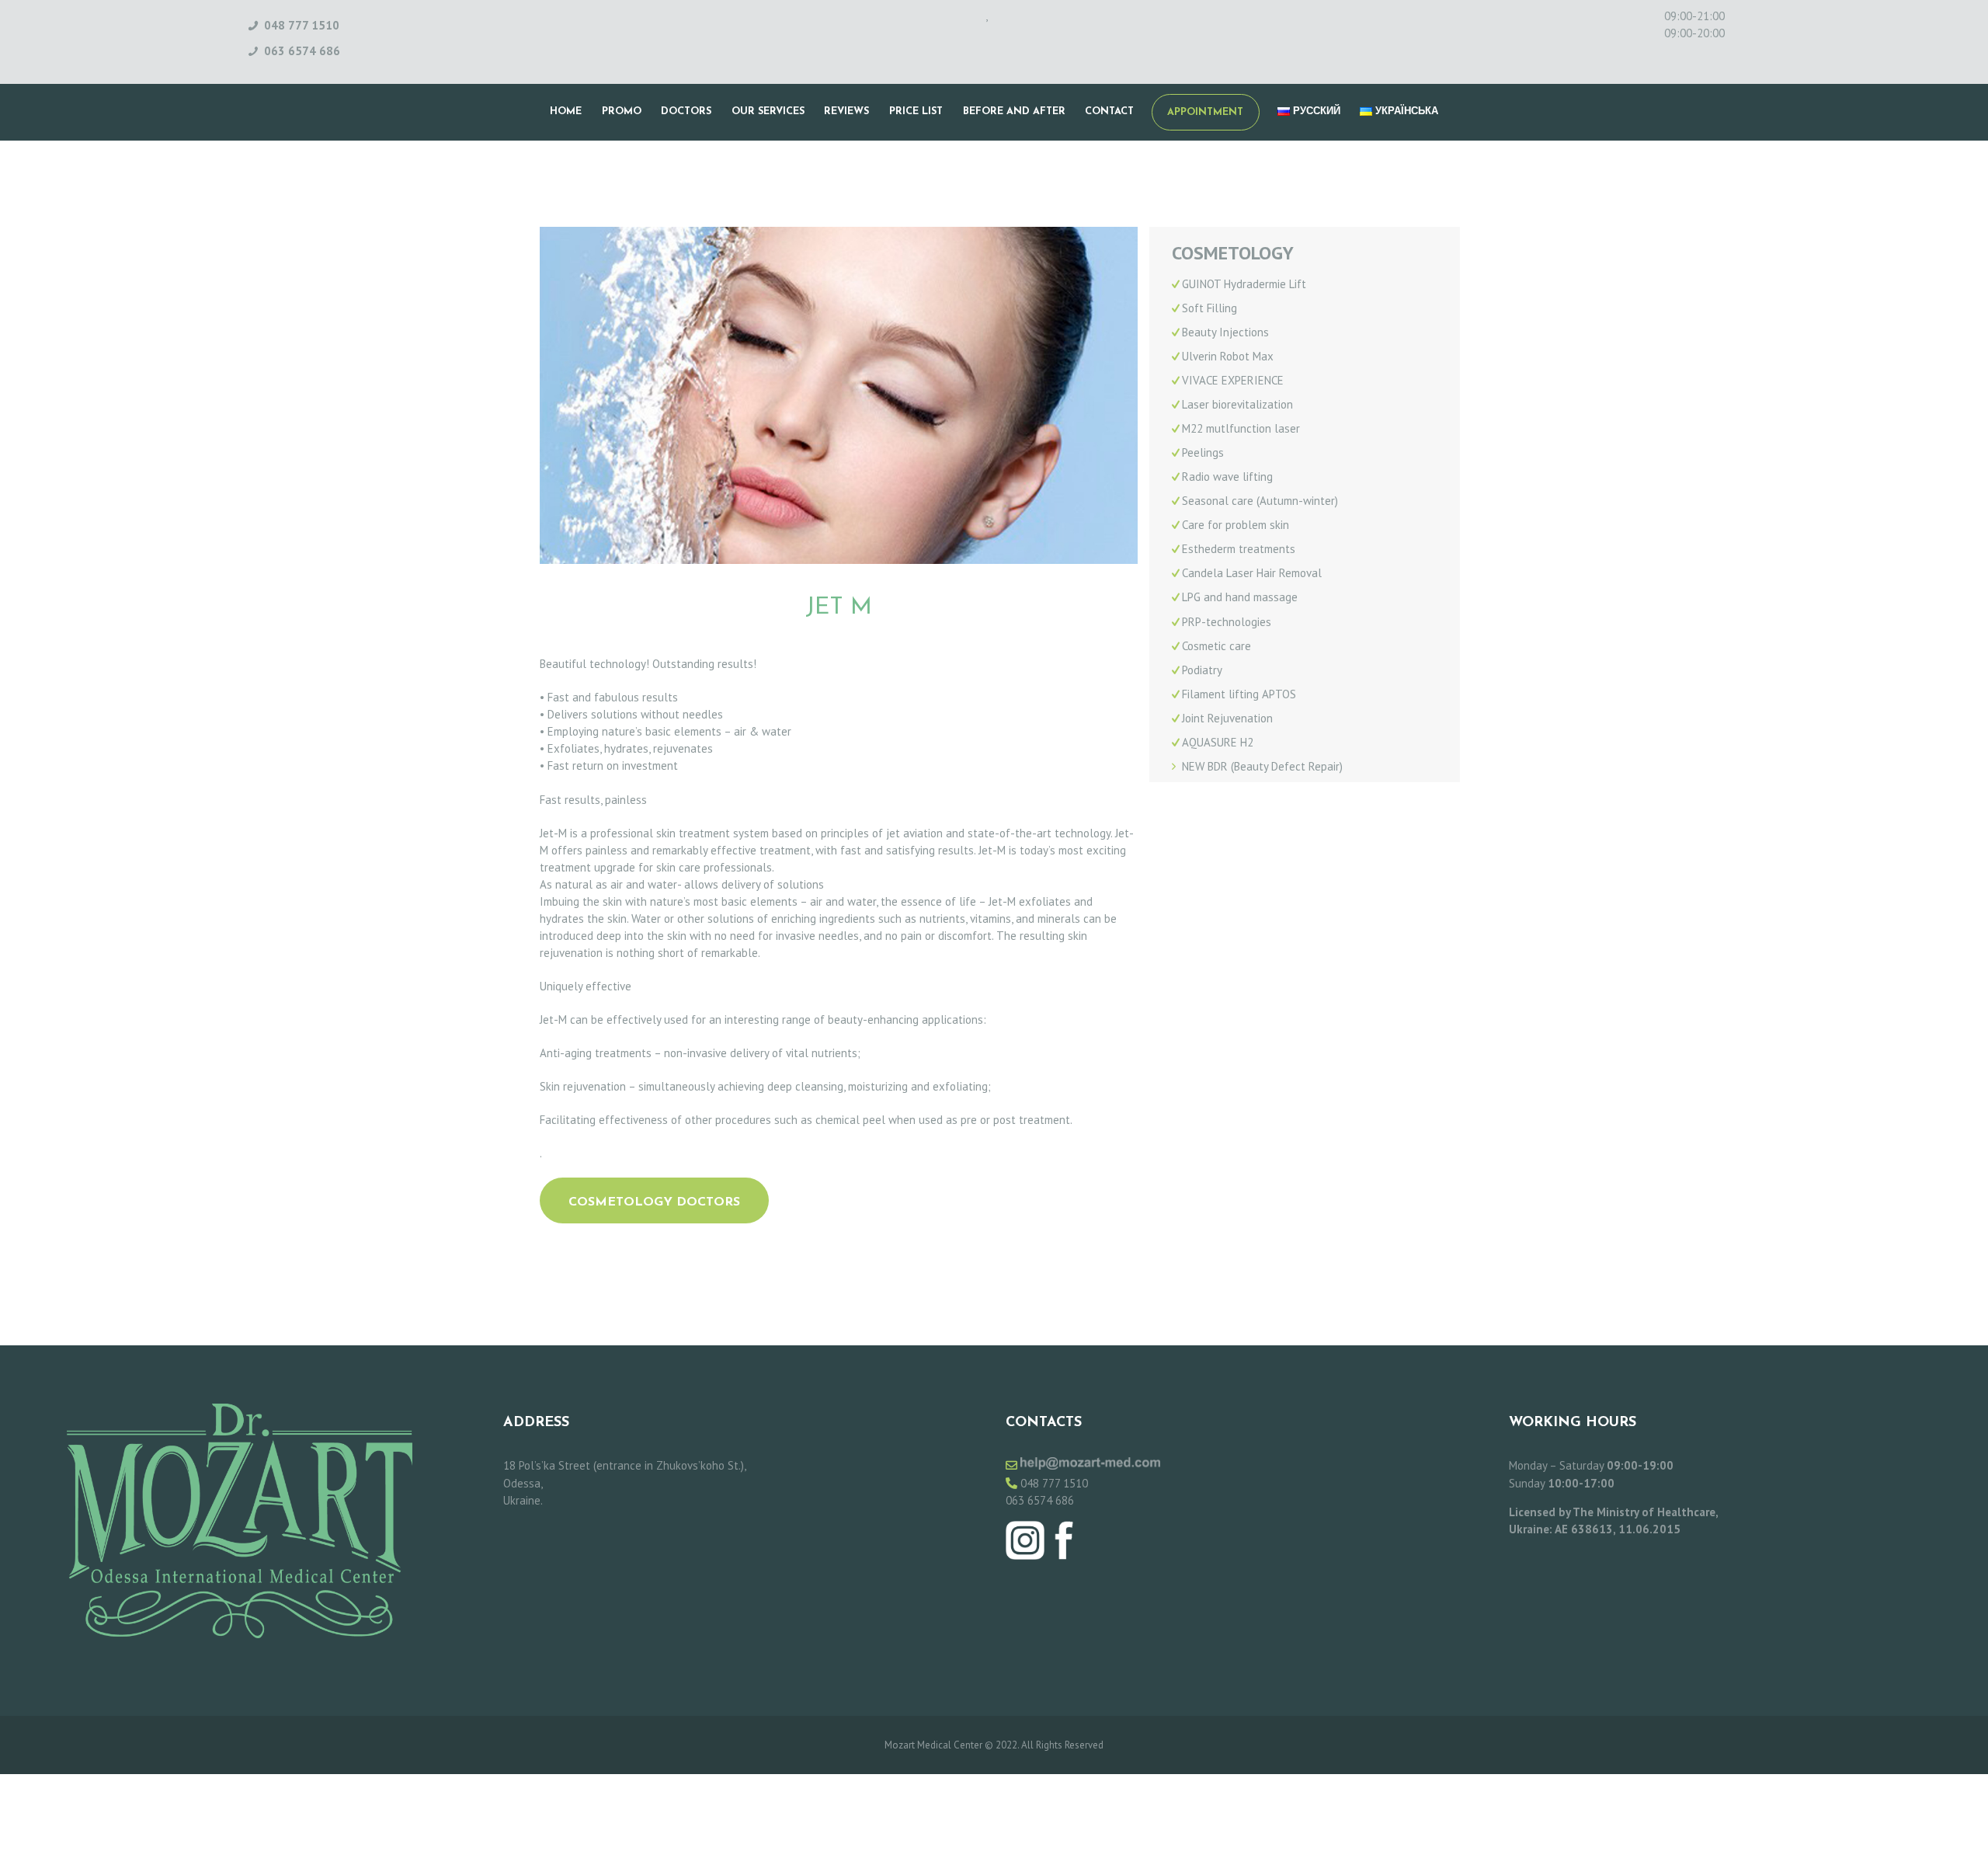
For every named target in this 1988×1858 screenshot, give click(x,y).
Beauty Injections (1225, 332)
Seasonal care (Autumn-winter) (1260, 501)
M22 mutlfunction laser (1241, 428)
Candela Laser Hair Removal (1252, 573)
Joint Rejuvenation (1227, 718)
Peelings (1203, 452)
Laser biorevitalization (1237, 404)
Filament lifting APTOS (1239, 694)
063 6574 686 (1040, 1500)
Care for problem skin (1236, 525)
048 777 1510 (1054, 1483)
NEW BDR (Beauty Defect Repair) (1262, 766)
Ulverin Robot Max (1228, 356)
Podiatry (1202, 670)
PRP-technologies (1227, 622)
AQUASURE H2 (1218, 742)
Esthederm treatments (1239, 549)
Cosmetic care (1216, 646)
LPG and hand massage (1240, 597)
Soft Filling (1209, 308)
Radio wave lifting (1227, 477)
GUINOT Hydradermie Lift (1244, 284)
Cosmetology (1233, 254)
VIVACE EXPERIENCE (1233, 380)
